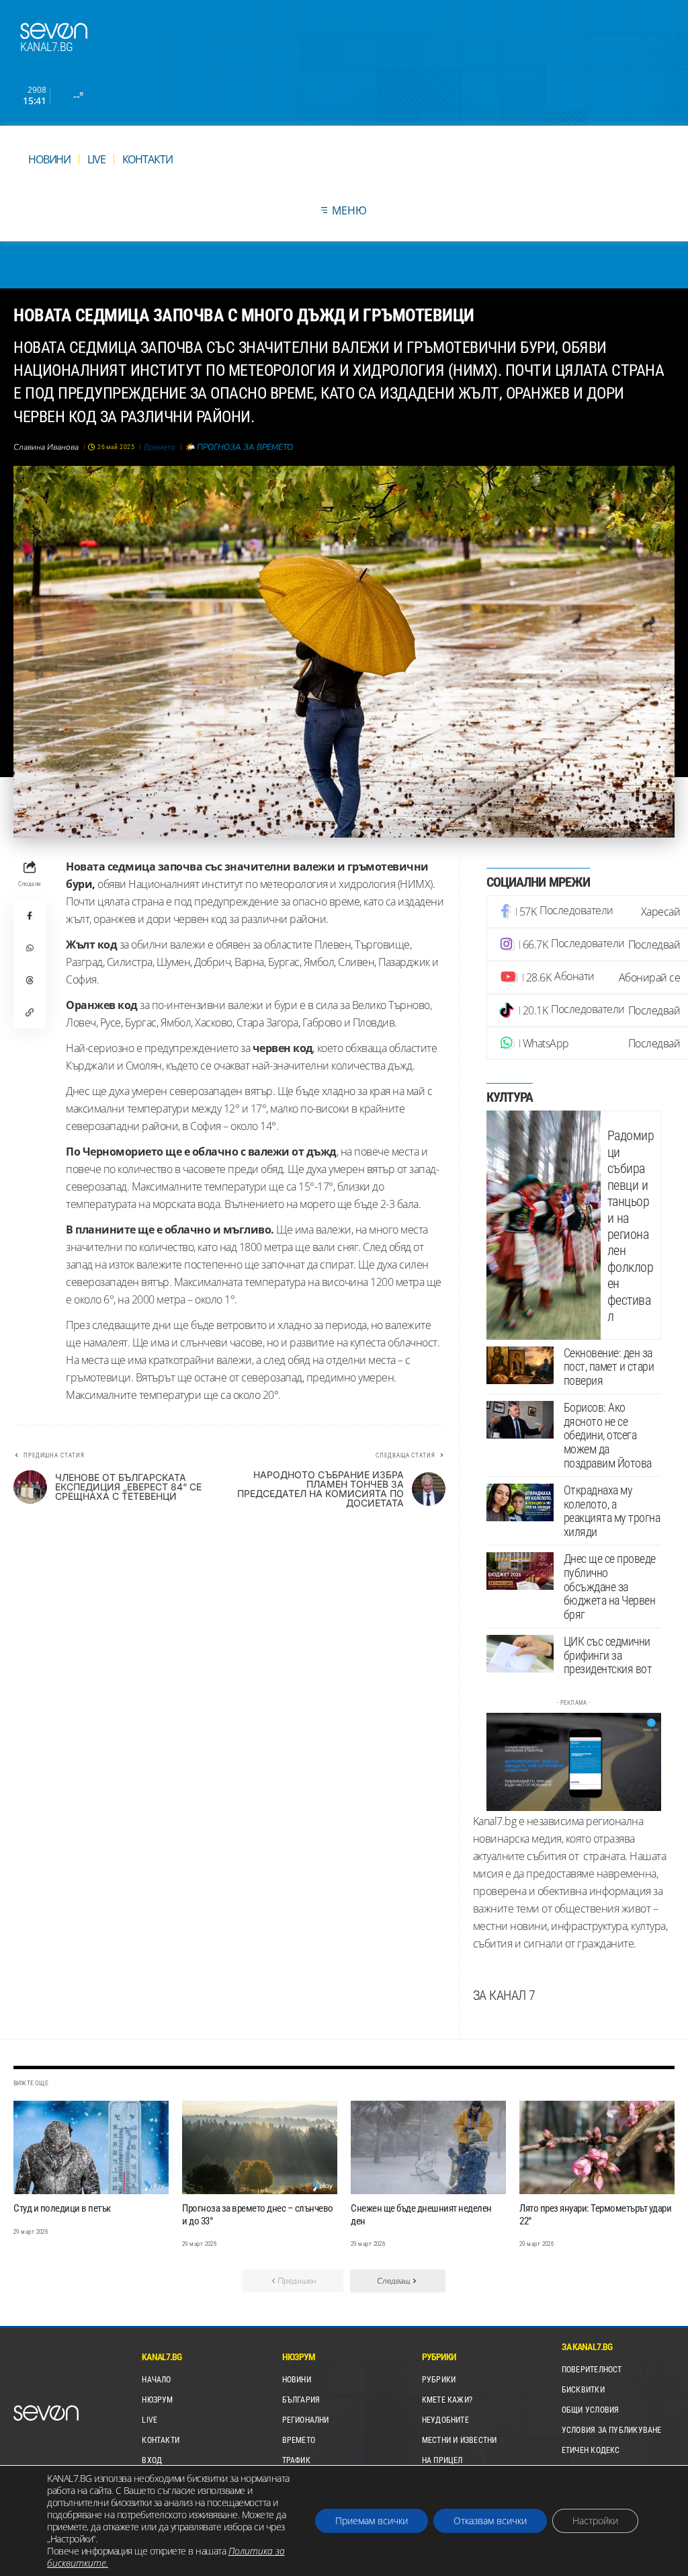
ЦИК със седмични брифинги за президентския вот (608, 1655)
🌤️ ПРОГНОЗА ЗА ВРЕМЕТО (239, 447)
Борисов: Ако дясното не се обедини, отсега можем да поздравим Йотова (608, 1435)
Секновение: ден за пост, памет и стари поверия (609, 1367)
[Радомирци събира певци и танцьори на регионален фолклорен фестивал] (544, 1225)
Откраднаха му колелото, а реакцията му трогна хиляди (612, 1511)
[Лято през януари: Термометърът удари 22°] (597, 2147)
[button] (30, 1012)
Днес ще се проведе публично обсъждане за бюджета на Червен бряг (610, 1586)
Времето (160, 447)
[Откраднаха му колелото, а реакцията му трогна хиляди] (520, 1502)
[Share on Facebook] (30, 916)
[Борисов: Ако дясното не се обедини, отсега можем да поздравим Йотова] (520, 1420)
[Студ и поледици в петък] (91, 2147)
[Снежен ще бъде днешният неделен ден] (428, 2147)
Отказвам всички (490, 2521)
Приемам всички (372, 2521)
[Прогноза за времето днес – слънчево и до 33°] (260, 2147)
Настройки (595, 2521)
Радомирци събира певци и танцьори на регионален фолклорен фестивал (631, 1226)
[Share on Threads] (30, 980)
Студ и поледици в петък (62, 2208)
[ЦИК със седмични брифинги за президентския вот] (520, 1654)
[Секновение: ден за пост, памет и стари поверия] (520, 1365)
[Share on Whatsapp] (30, 948)
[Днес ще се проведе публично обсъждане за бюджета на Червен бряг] (520, 1571)
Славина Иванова (46, 447)
